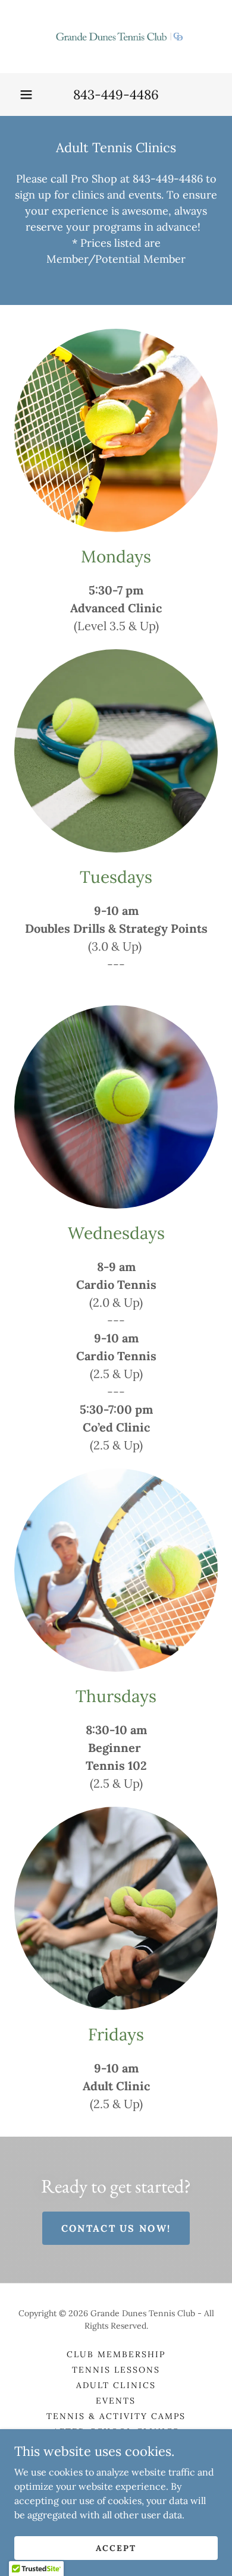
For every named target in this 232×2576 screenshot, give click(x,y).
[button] (26, 95)
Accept (116, 2547)
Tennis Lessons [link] (116, 2370)
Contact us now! (116, 2228)
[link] (116, 37)
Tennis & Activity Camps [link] (116, 2416)
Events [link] (116, 2401)
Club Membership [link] (116, 2354)
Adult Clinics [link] (116, 2385)
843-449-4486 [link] (116, 95)
